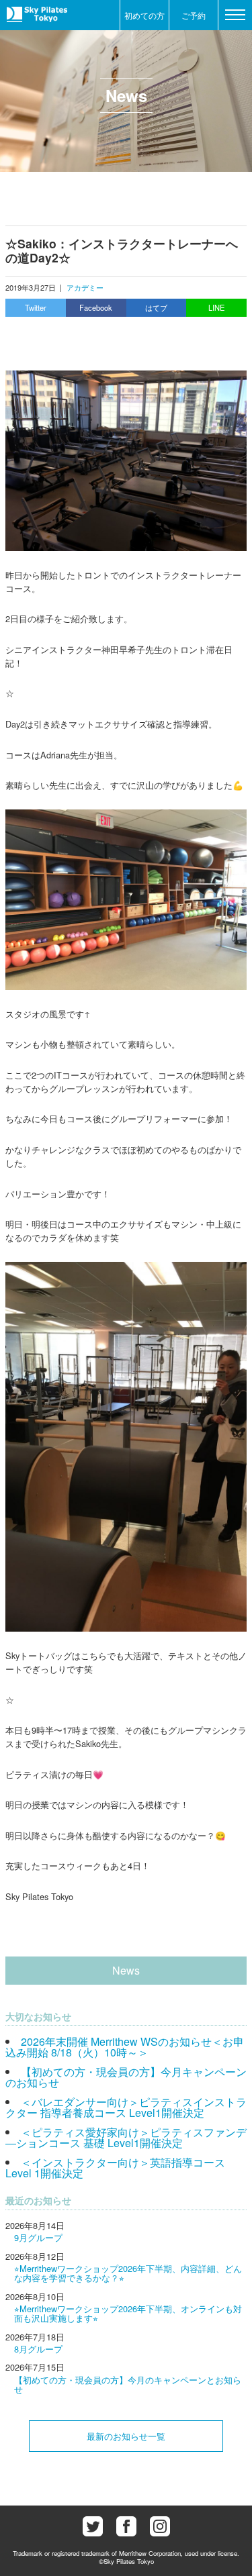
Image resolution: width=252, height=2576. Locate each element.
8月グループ (38, 2349)
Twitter (36, 307)
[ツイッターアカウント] (93, 2526)
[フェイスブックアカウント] (126, 2526)
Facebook (96, 307)
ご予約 (194, 15)
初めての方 (144, 15)
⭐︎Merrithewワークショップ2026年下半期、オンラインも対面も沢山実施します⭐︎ (128, 2313)
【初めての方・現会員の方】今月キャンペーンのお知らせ (126, 2077)
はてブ (156, 307)
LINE (216, 307)
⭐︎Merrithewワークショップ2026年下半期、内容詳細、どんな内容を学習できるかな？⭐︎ (128, 2273)
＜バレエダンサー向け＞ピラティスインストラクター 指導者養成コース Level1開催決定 (126, 2107)
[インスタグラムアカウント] (160, 2526)
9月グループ (38, 2237)
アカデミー (85, 287)
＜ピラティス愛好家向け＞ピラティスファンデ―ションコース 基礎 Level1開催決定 (126, 2137)
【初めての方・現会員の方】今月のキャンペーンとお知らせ (128, 2384)
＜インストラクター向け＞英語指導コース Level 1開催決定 (115, 2168)
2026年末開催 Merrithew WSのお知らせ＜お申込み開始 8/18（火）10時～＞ (125, 2047)
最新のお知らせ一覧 (126, 2436)
